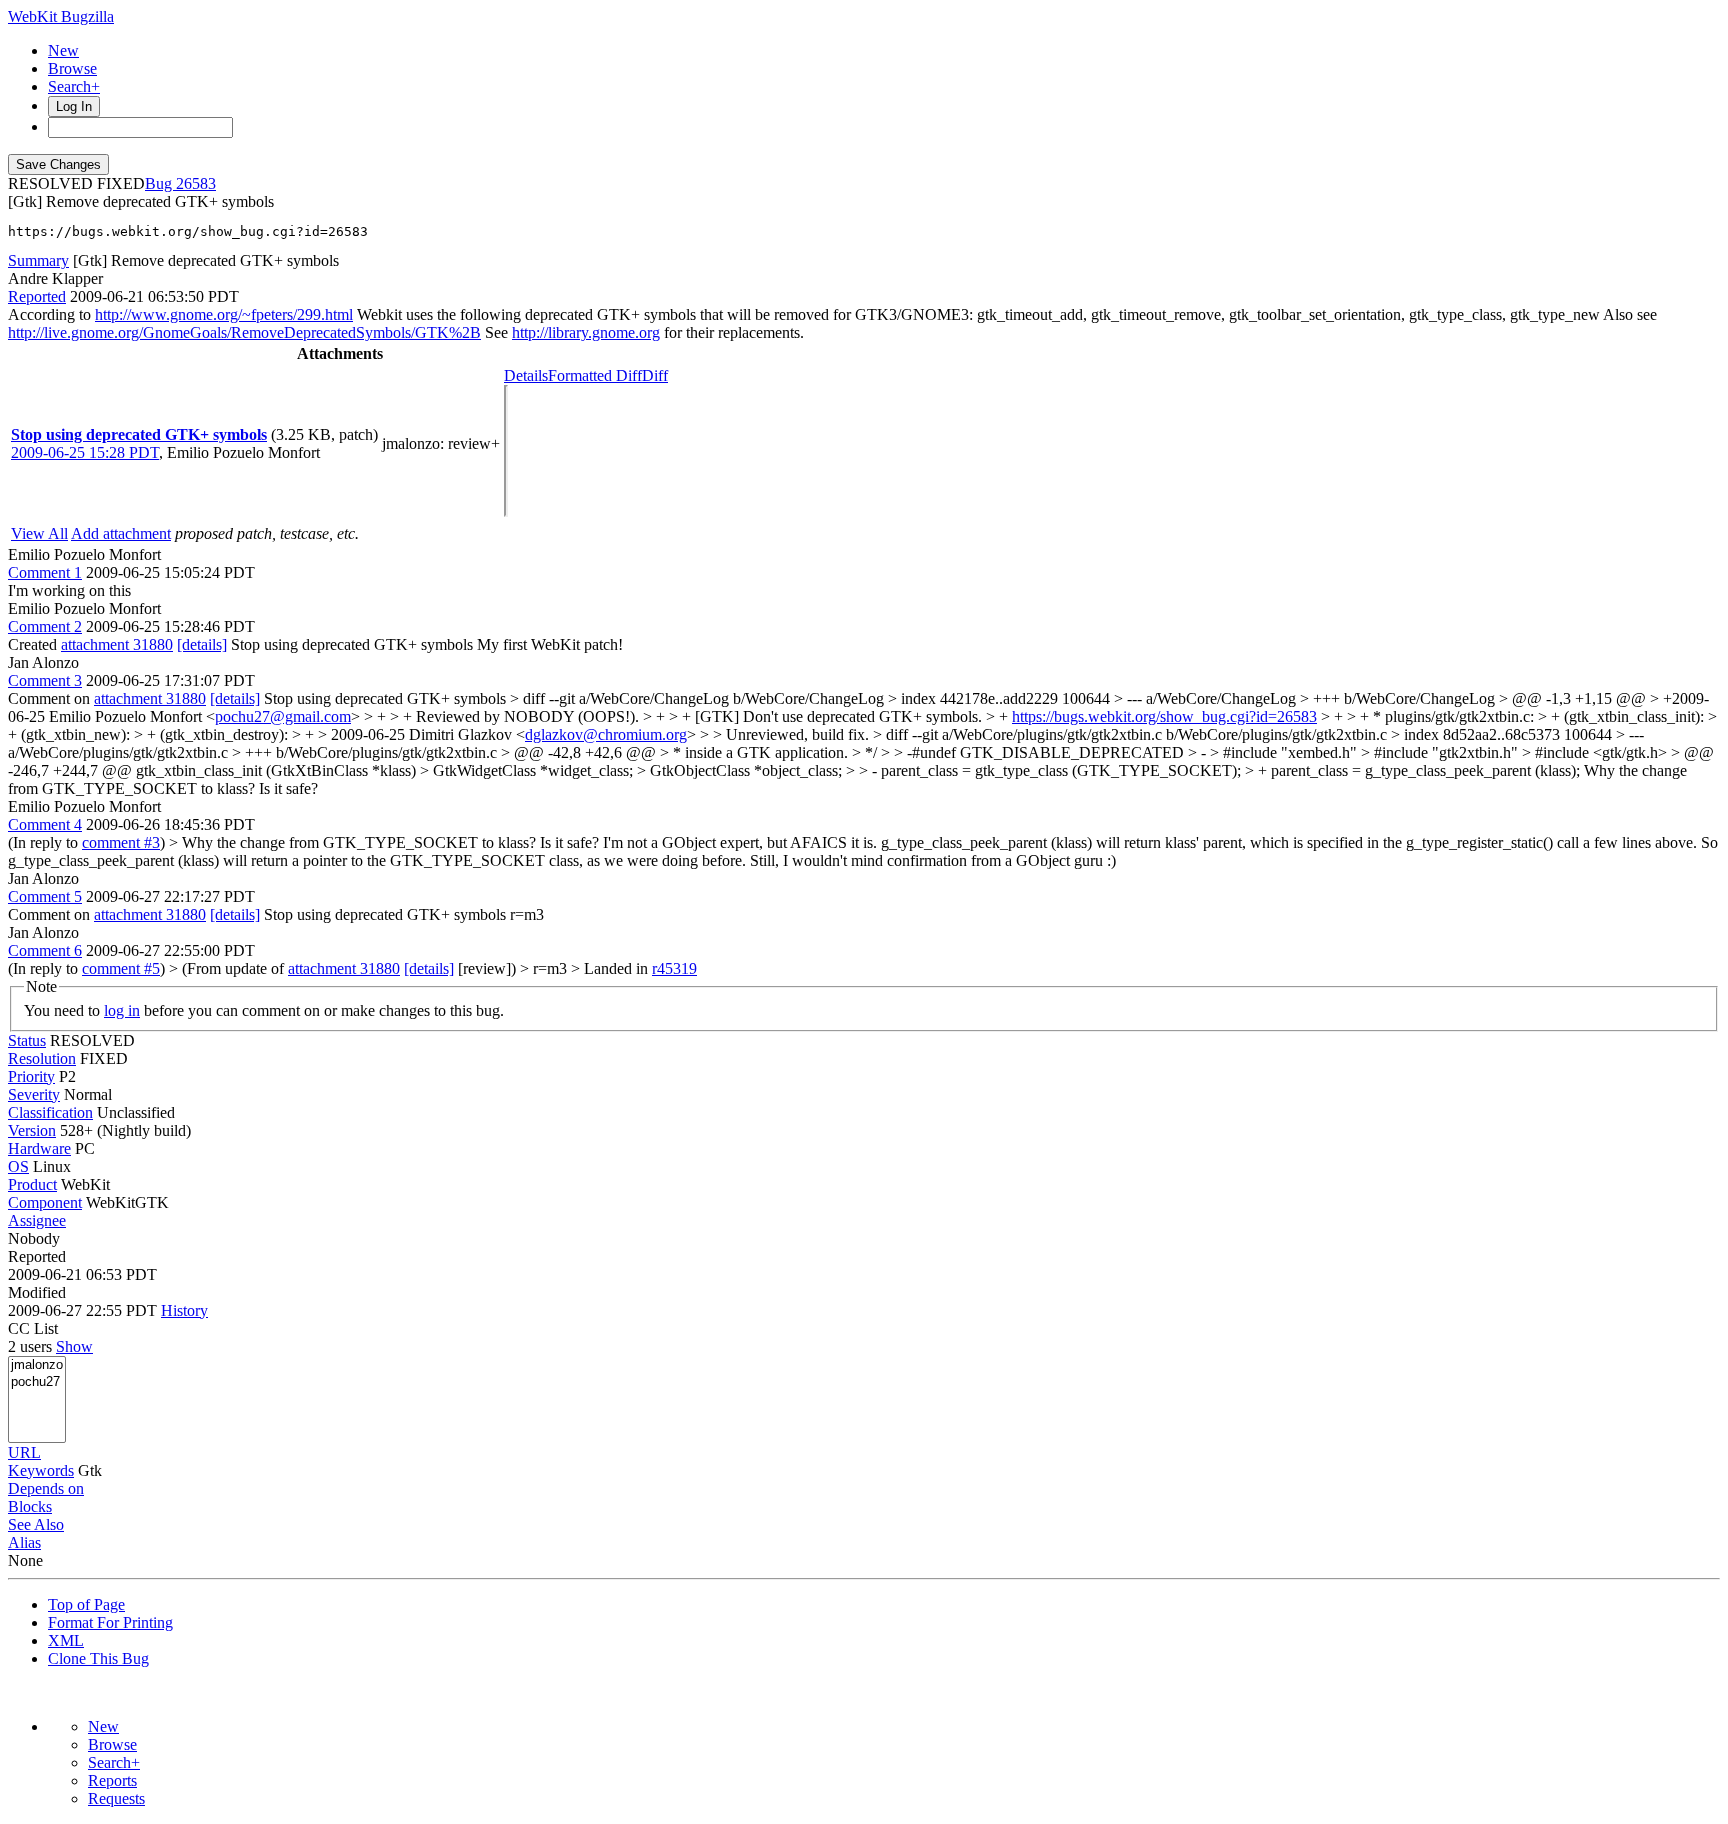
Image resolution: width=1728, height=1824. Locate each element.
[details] (202, 644)
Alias (24, 1542)
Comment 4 (45, 824)
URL (24, 1452)
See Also (36, 1524)
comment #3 (121, 842)
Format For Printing (110, 1622)
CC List (33, 1328)
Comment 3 (45, 680)
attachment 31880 (117, 644)
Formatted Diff (595, 375)
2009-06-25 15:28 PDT (85, 452)
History (184, 1310)
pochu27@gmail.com (283, 716)
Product (32, 1184)
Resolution (42, 1058)
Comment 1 (45, 572)
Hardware (39, 1148)
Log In (74, 106)
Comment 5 (45, 896)
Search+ (74, 86)
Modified (37, 1292)
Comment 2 (45, 626)
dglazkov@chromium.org (606, 734)
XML (66, 1640)
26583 (196, 183)
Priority (31, 1076)
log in (122, 1010)
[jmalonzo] (37, 1365)
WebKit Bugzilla (61, 16)
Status (27, 1040)
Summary (38, 260)
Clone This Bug (98, 1658)
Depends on (46, 1488)
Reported (37, 296)
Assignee (37, 1220)
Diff (655, 375)
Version (32, 1130)
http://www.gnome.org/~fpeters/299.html (224, 314)
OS (18, 1166)
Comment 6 (45, 950)
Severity (34, 1094)
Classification (50, 1112)
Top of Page (86, 1604)
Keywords (41, 1470)
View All (39, 533)
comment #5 (121, 968)
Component (45, 1202)
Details (526, 375)
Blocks (30, 1506)
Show (74, 1346)
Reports (112, 1780)
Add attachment (121, 533)
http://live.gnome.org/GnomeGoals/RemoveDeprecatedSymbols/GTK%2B (244, 332)
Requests (116, 1798)
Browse (72, 68)
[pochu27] (37, 1382)
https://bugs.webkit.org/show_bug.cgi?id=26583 (1164, 716)
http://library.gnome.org (586, 332)
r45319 (674, 968)
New (63, 50)
